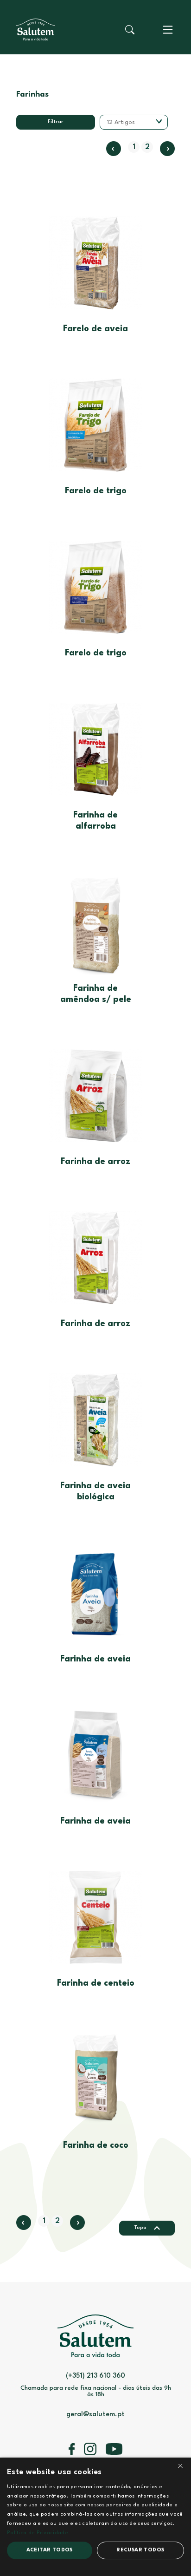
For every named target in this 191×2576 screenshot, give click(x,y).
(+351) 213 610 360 (95, 2376)
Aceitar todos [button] (50, 2550)
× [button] (180, 2468)
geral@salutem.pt (95, 2415)
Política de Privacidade (38, 2533)
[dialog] (95, 2517)
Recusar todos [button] (140, 2550)
